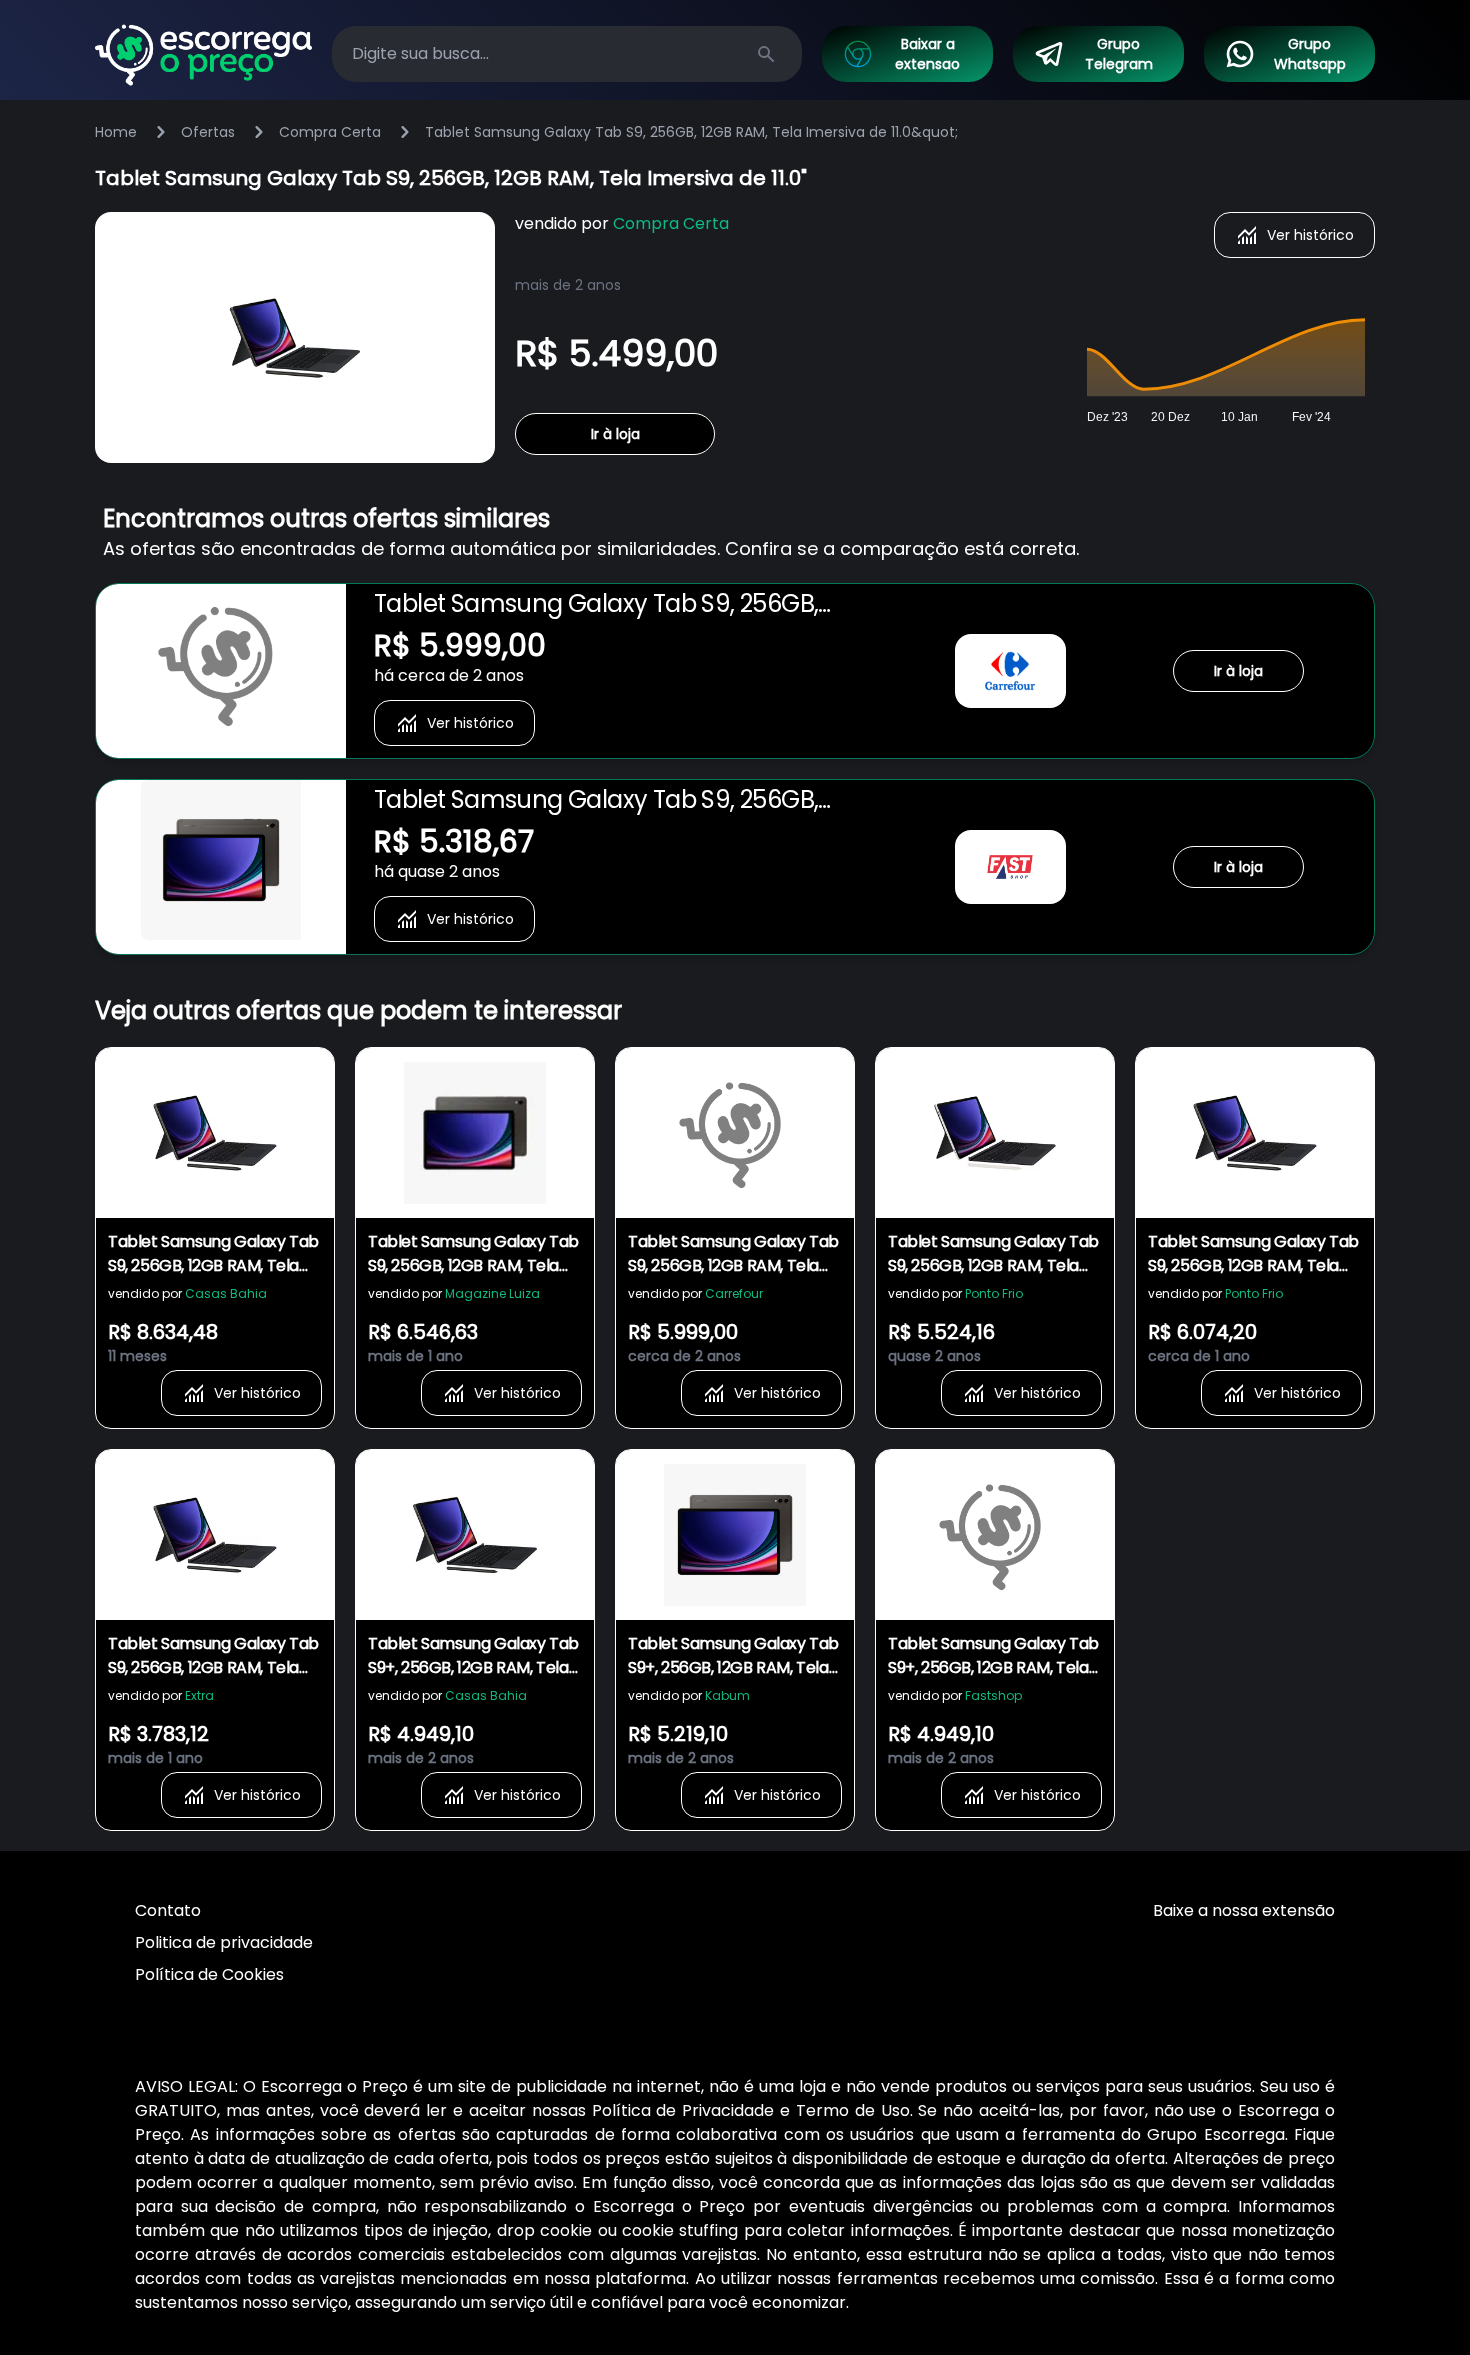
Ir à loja (615, 434)
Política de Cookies (209, 1974)
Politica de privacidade (224, 1942)
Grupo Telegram (1119, 54)
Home (116, 132)
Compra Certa (330, 132)
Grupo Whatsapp (1310, 54)
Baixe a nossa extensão (1244, 1910)
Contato (168, 1910)
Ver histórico (1310, 235)
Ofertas (208, 132)
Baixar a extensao (927, 54)
